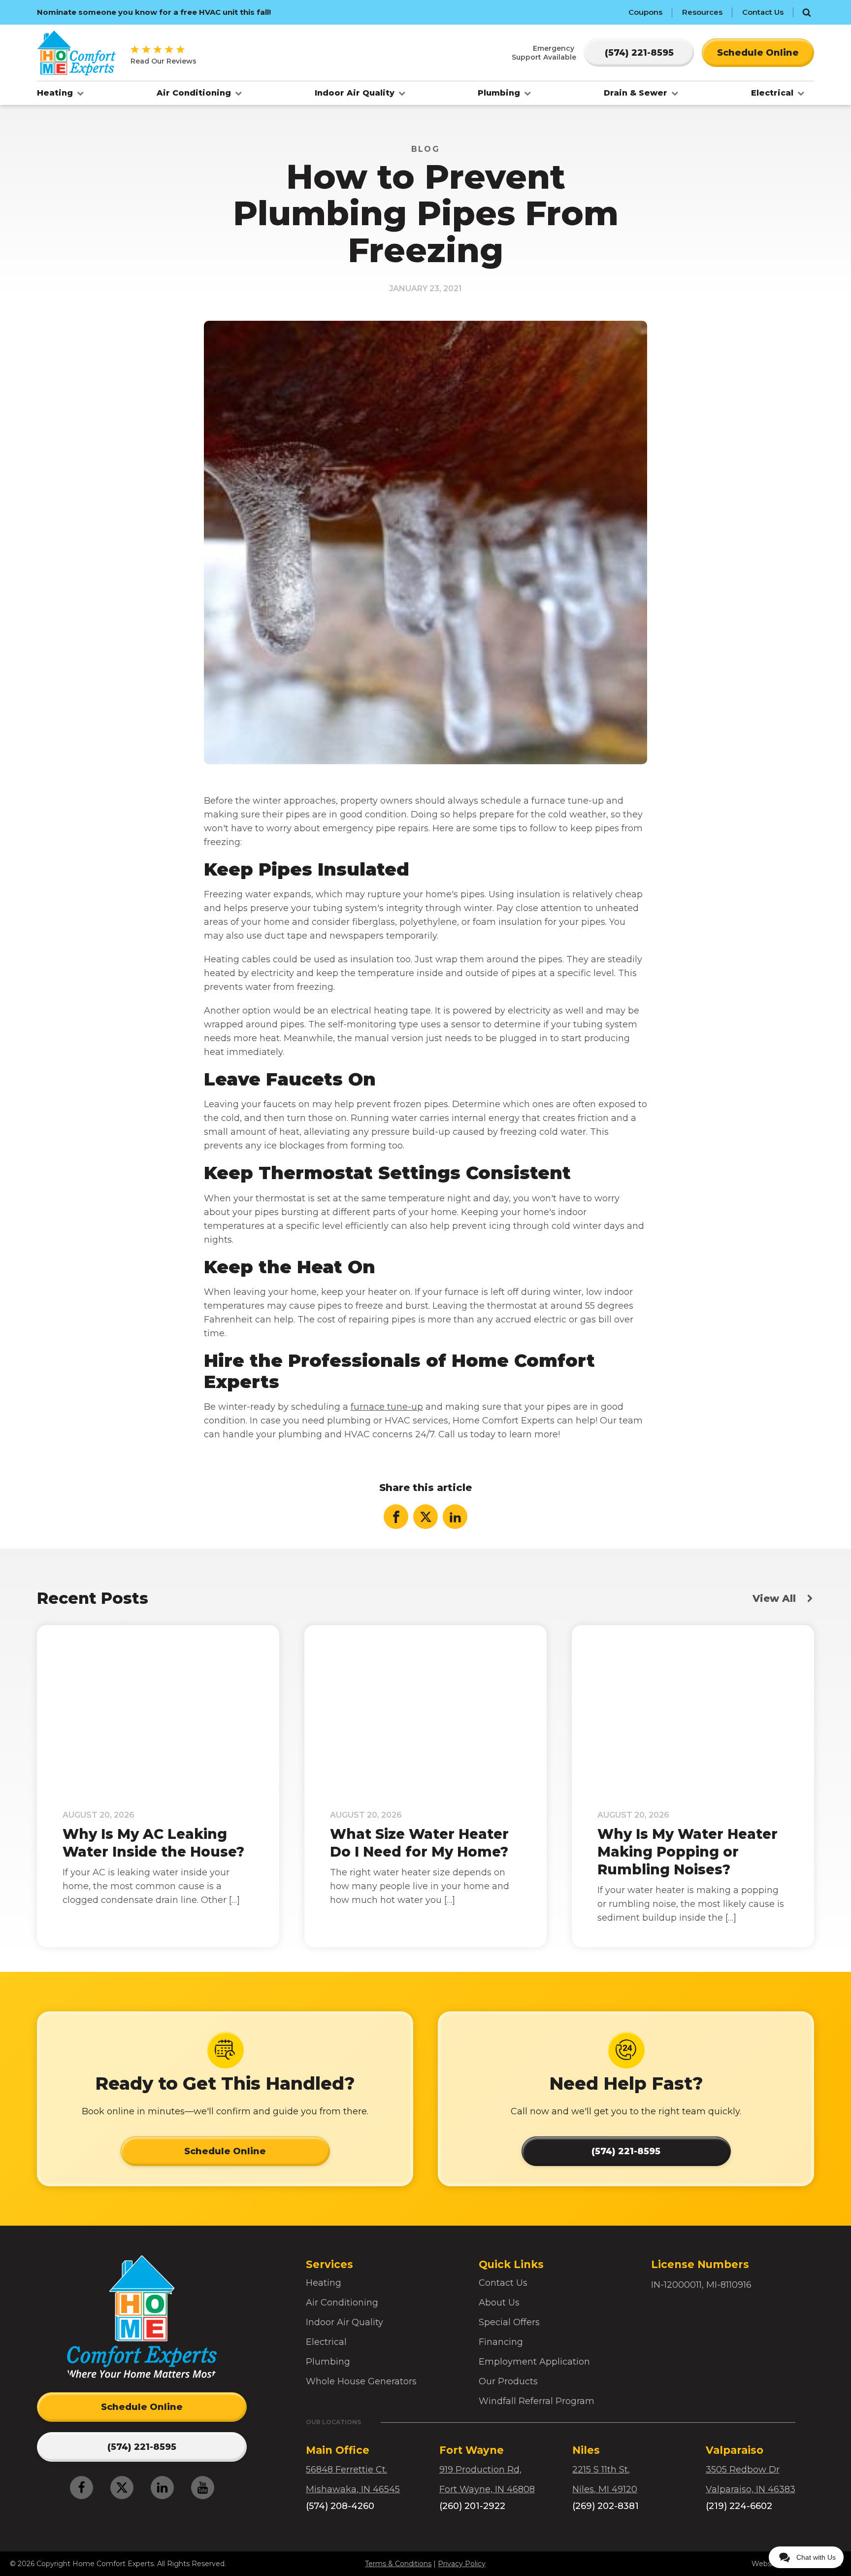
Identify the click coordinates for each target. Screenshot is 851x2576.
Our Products (508, 2381)
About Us (499, 2303)
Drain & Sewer (637, 93)
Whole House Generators (361, 2381)
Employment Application (534, 2362)
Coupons (645, 12)
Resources (702, 12)
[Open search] (807, 12)
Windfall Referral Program (537, 2401)
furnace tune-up (387, 1407)
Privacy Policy (462, 2564)
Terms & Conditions (398, 2564)
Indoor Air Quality (356, 93)
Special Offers (509, 2322)
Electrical (773, 93)
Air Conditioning (195, 93)
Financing (501, 2342)
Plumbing (500, 93)
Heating (56, 93)
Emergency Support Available (544, 53)
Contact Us (763, 12)
